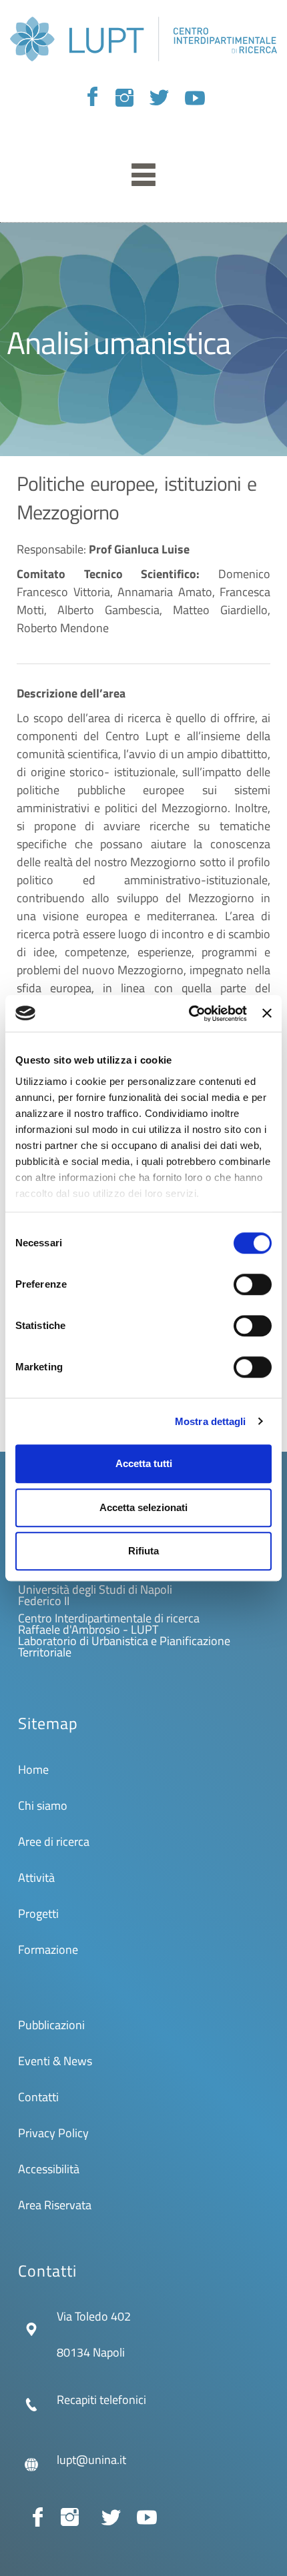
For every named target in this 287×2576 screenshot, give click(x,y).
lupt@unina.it (91, 2460)
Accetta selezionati (143, 1507)
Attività (36, 1877)
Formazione (48, 1950)
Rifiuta (143, 1551)
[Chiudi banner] (267, 1014)
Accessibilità (49, 2169)
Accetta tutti (144, 1463)
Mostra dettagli (211, 1421)
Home (33, 1769)
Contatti (38, 2097)
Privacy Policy (53, 2133)
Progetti (38, 1913)
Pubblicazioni (51, 2025)
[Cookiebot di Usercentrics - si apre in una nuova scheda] (189, 1014)
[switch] (253, 1284)
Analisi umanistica (119, 342)
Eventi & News (55, 2061)
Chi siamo (43, 1805)
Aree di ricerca (54, 1841)
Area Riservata (55, 2205)
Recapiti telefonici (101, 2400)
